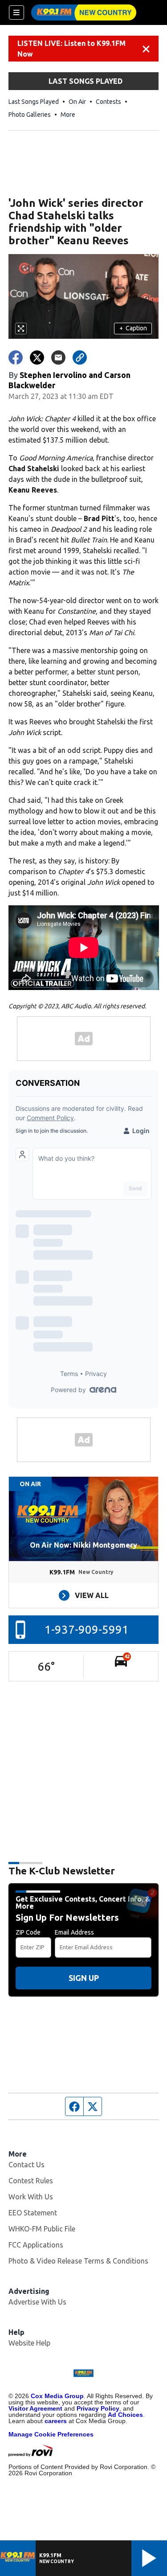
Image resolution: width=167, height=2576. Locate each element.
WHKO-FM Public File (42, 2229)
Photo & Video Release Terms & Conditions (78, 2261)
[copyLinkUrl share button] (80, 357)
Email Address (74, 1932)
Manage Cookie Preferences (51, 2434)
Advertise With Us (37, 2302)
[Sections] (16, 12)
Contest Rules (31, 2181)
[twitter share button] (37, 357)
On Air (77, 102)
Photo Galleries (30, 115)
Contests (108, 102)
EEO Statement (33, 2213)
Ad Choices (125, 2415)
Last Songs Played (34, 102)
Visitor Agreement (35, 2408)
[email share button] (58, 357)
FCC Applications (36, 2245)
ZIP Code (28, 1932)
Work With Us (31, 2197)
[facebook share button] (16, 357)
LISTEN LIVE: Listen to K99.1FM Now (71, 49)
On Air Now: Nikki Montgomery (83, 1545)
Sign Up (84, 1978)
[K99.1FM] (84, 12)
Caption (133, 328)
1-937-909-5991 (87, 1629)
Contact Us (26, 2165)
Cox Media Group (57, 2396)
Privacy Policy (98, 2408)
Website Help (29, 2343)
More (68, 115)
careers (56, 2421)
